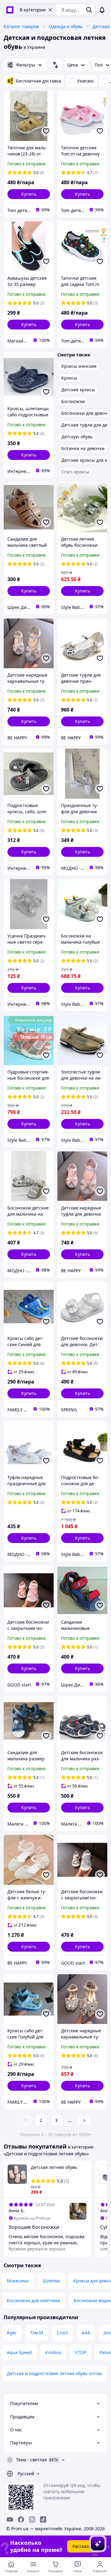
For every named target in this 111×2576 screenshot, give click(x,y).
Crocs (62, 2333)
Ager (12, 2333)
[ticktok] (43, 2519)
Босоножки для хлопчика (33, 2300)
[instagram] (32, 2519)
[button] (29, 194)
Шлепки (51, 2281)
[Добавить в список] (46, 131)
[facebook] (21, 2519)
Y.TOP (80, 2352)
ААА (86, 2333)
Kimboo (53, 2352)
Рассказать (84, 2546)
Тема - (31, 2460)
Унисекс (86, 81)
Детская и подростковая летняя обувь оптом (54, 2373)
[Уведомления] (102, 10)
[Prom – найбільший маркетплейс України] (10, 10)
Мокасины (18, 2281)
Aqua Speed (19, 2352)
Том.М (37, 2333)
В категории (33, 10)
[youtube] (10, 2519)
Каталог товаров (21, 26)
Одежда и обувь (66, 26)
